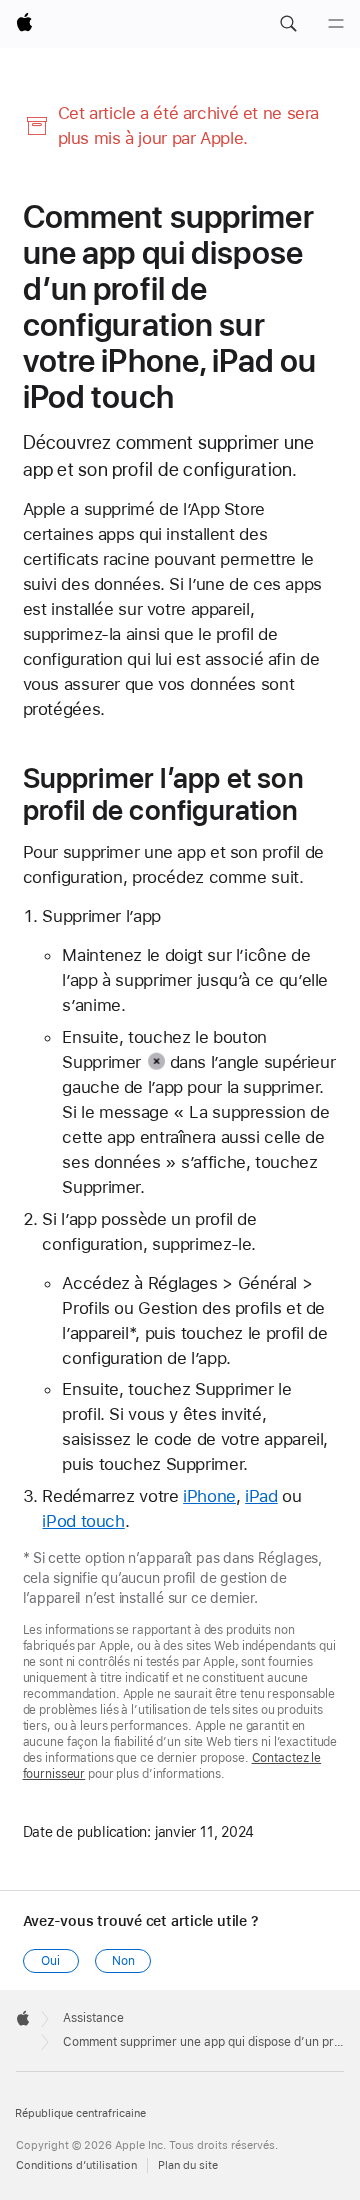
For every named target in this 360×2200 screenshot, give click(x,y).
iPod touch (83, 1521)
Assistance (93, 2018)
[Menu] (336, 24)
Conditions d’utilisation (76, 2165)
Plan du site (188, 2165)
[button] (288, 24)
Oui (50, 1961)
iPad (261, 1496)
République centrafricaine (80, 2113)
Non (123, 1961)
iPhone (209, 1496)
